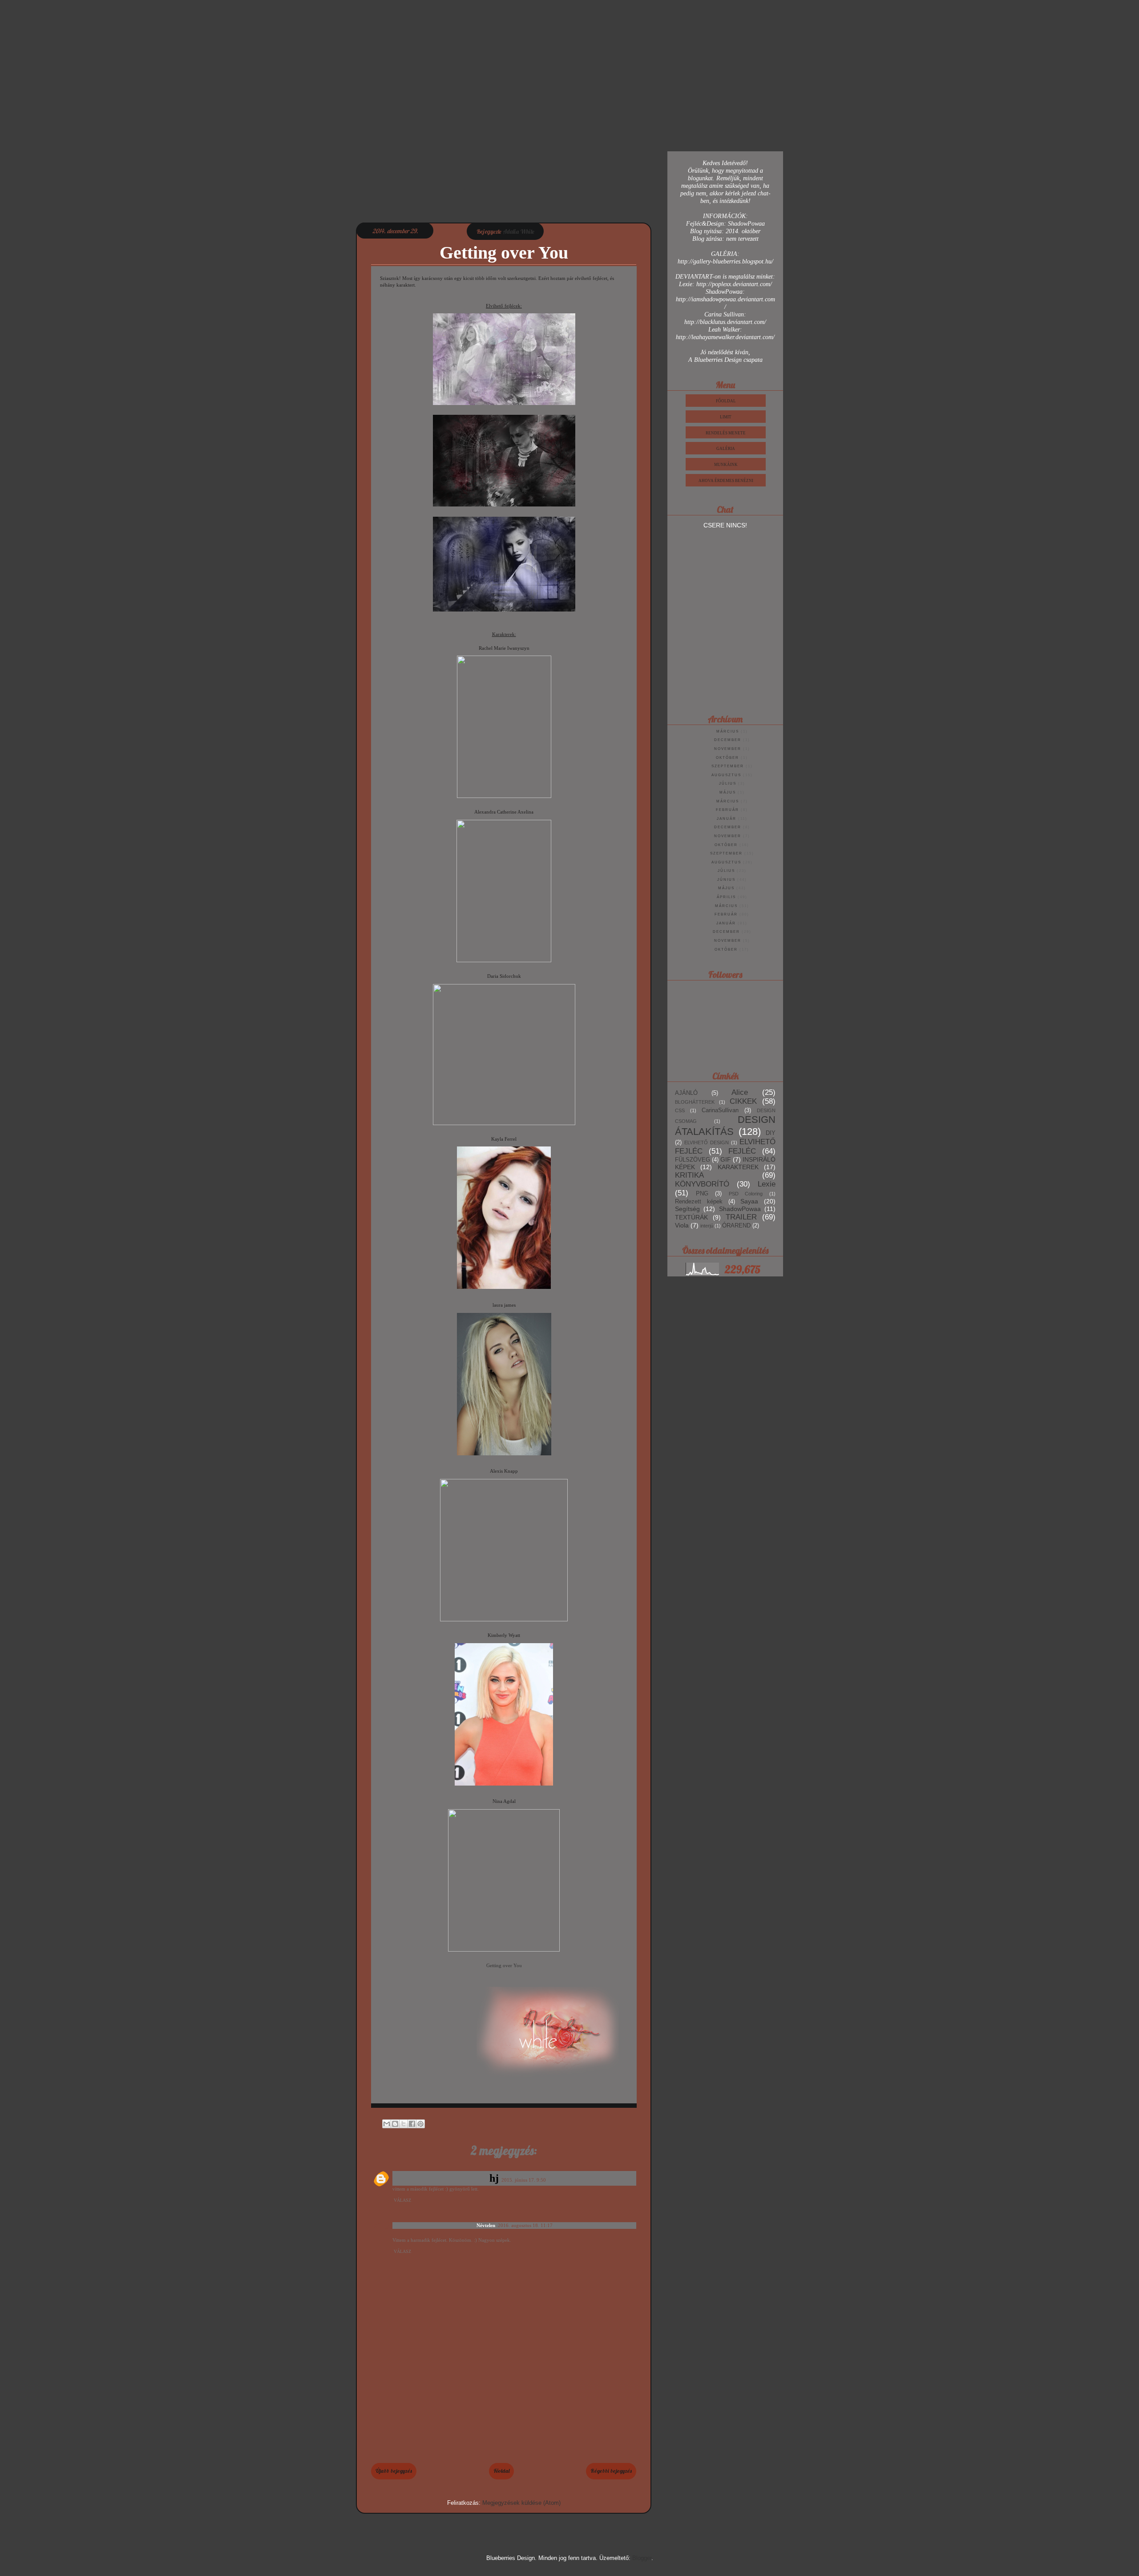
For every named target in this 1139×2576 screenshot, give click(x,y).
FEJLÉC (742, 1151)
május (728, 792)
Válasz (402, 2200)
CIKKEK (743, 1101)
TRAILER (741, 1217)
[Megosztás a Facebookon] (412, 2124)
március (728, 731)
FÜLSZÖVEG (693, 1160)
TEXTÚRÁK (691, 1217)
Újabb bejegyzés (394, 2471)
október (727, 758)
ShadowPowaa (740, 1209)
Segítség (687, 1209)
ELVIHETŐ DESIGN (707, 1142)
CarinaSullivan (720, 1110)
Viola (682, 1225)
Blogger (642, 2558)
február (727, 810)
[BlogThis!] (395, 2124)
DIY (771, 1133)
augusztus (726, 775)
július (728, 784)
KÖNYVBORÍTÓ (702, 1184)
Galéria (726, 449)
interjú (707, 1226)
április (726, 897)
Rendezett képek (699, 1202)
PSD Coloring (746, 1194)
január (727, 819)
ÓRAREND (736, 1226)
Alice (740, 1092)
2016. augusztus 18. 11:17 (525, 2225)
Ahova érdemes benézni (726, 481)
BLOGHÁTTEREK (695, 1102)
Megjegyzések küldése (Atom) (521, 2503)
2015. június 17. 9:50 (524, 2180)
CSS (680, 1110)
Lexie (767, 1184)
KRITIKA (689, 1175)
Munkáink (726, 465)
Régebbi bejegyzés (611, 2471)
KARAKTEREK (738, 1167)
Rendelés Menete (726, 433)
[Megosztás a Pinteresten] (420, 2124)
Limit (726, 417)
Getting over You (504, 1965)
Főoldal (501, 2471)
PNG (702, 1194)
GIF (726, 1159)
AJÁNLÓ (686, 1093)
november (728, 749)
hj (494, 2178)
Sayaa (749, 1201)
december (728, 740)
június (726, 880)
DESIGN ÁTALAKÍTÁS (725, 1126)
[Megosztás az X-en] (404, 2124)
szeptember (728, 766)
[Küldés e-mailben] (387, 2124)
